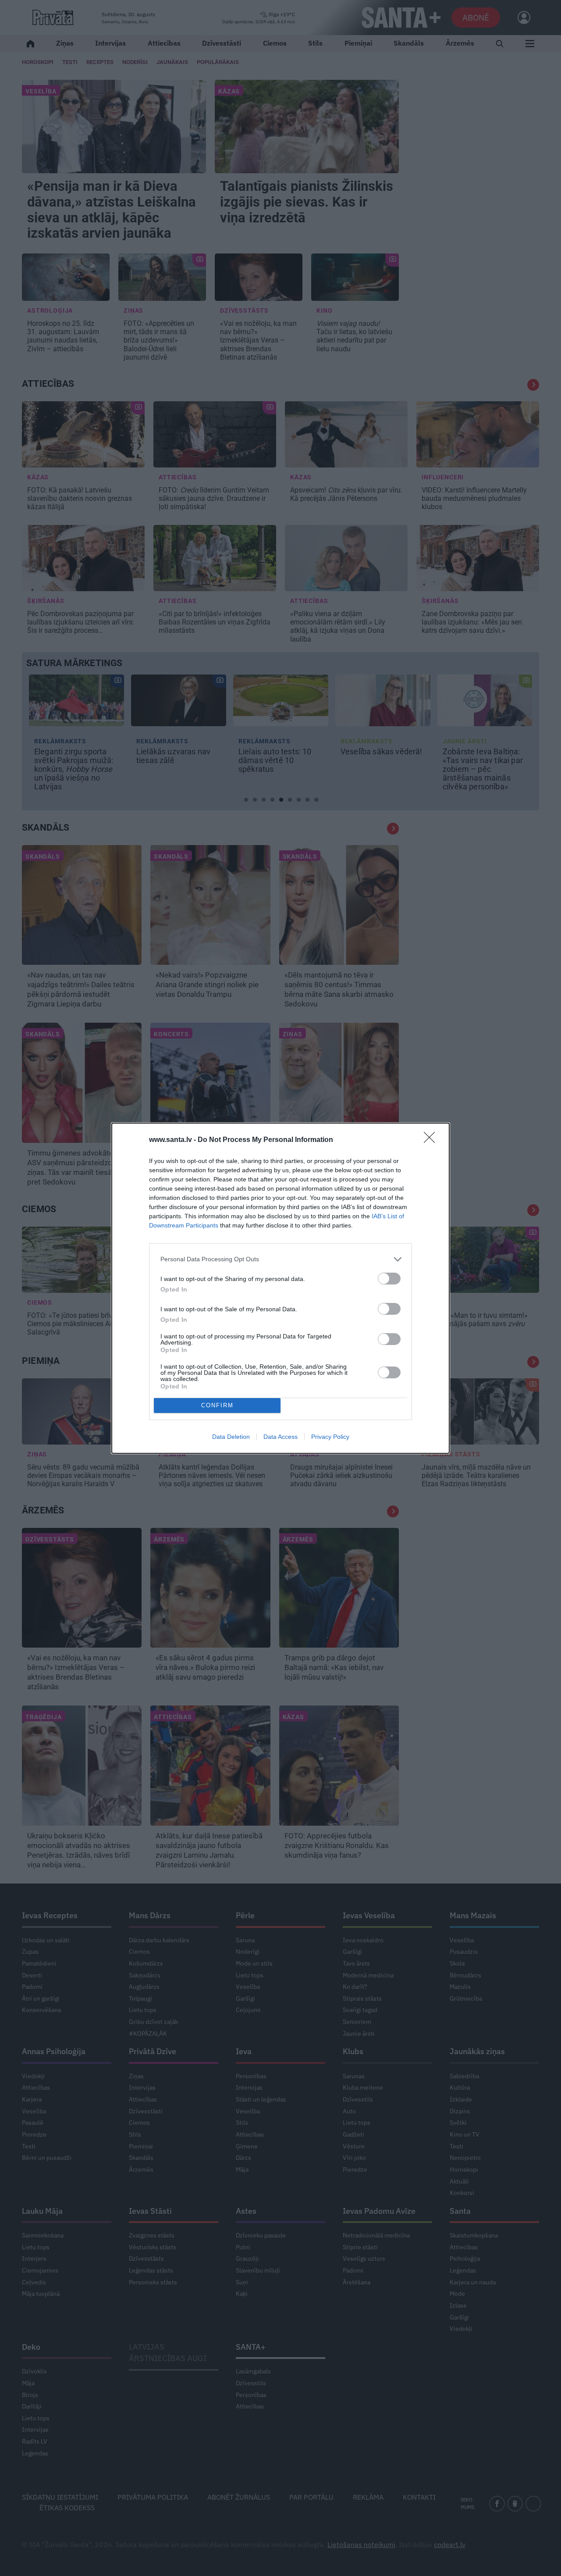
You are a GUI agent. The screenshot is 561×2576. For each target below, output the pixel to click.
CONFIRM (217, 1405)
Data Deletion (231, 1437)
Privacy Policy (330, 1437)
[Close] (432, 1140)
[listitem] (280, 1259)
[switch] (389, 1279)
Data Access (280, 1437)
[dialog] (280, 1288)
